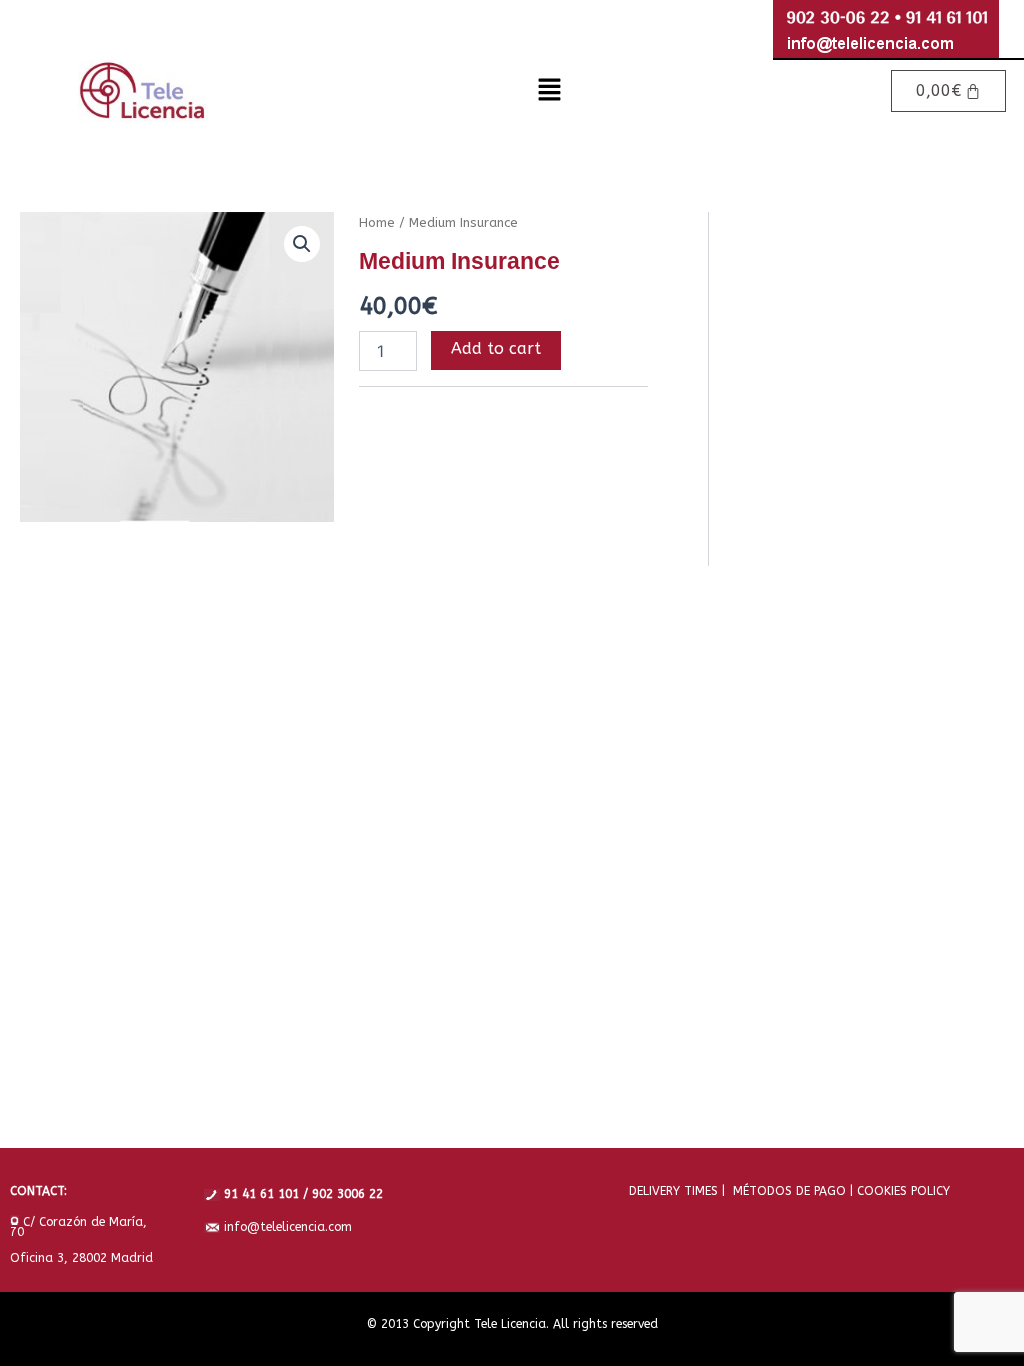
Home (377, 222)
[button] (549, 91)
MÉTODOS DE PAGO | (789, 1191)
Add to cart (496, 348)
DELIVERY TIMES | (677, 1191)
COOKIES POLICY (901, 1191)
